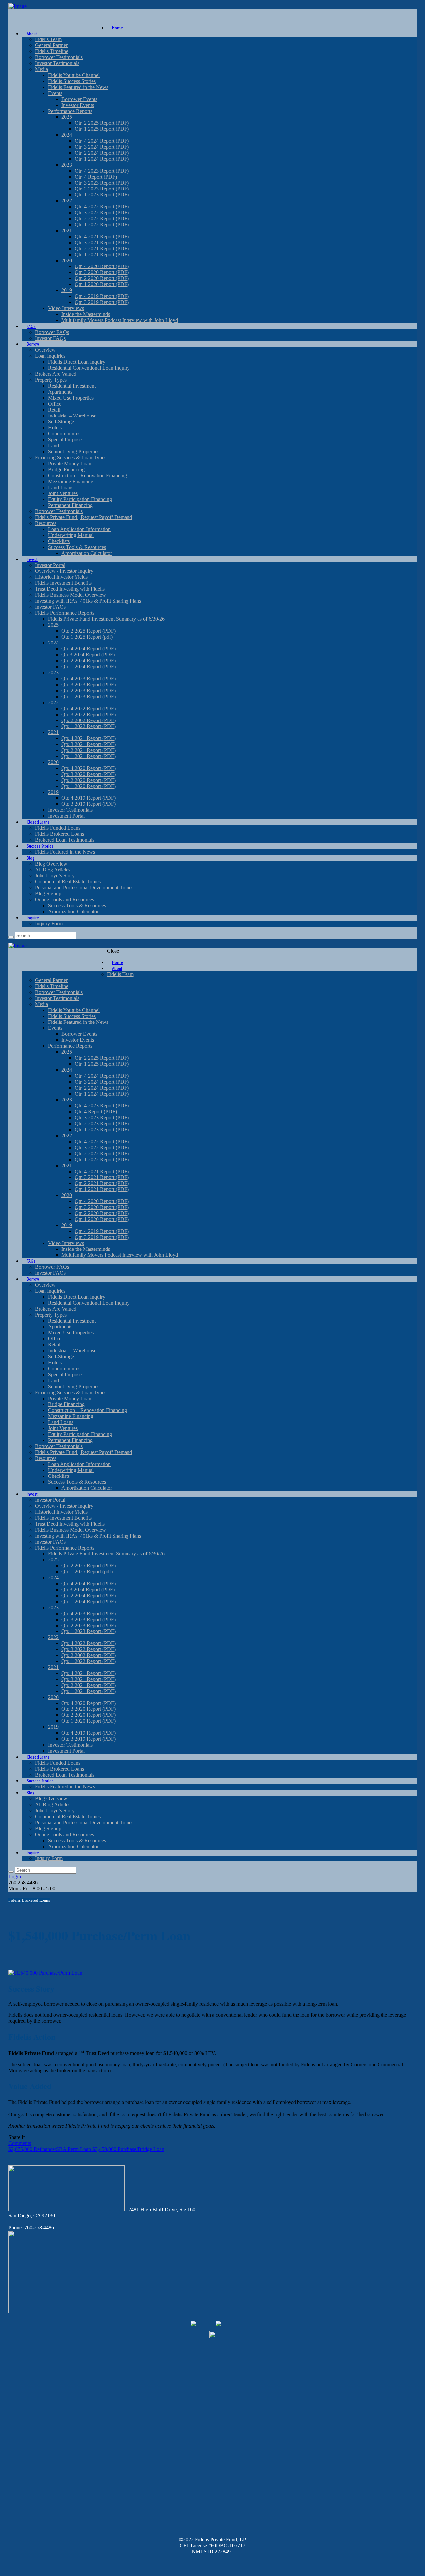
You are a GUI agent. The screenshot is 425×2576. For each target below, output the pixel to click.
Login (15, 1877)
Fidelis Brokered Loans (29, 1900)
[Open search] (11, 937)
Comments (20, 2143)
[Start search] (11, 1872)
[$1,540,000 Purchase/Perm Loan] (45, 1973)
